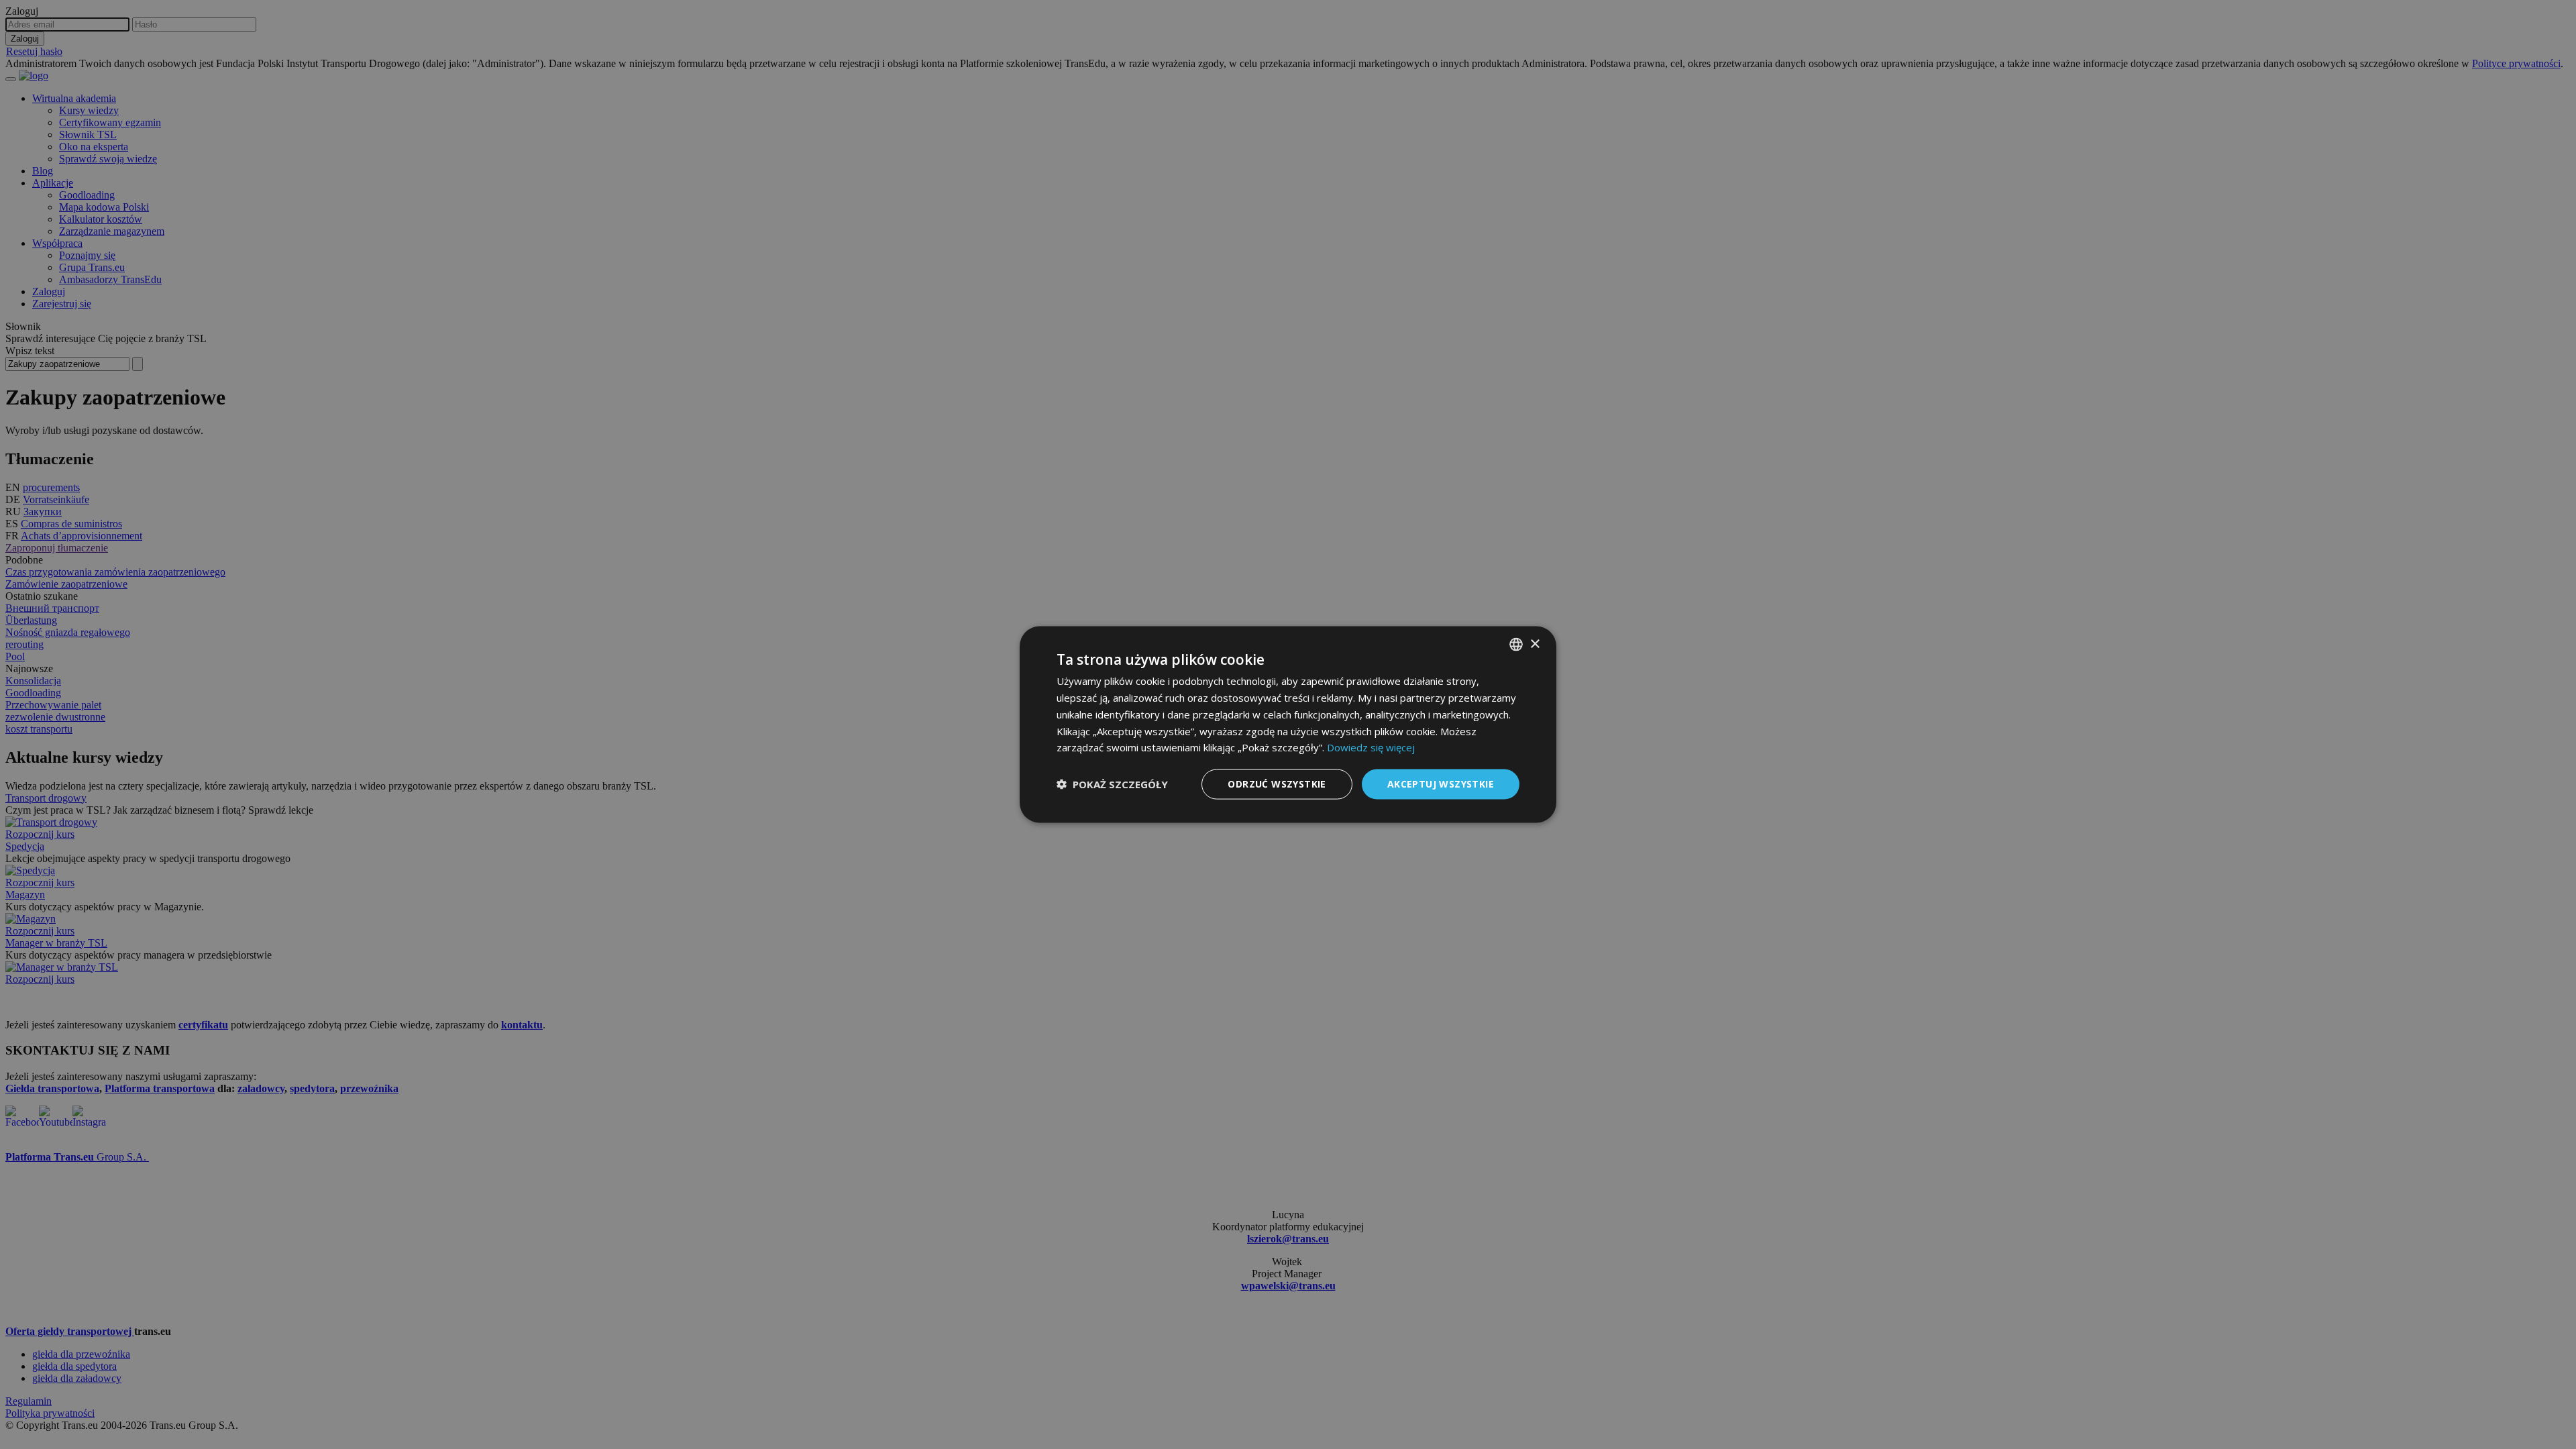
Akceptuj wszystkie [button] (1441, 784)
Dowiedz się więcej (1371, 747)
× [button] (1535, 644)
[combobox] (1516, 645)
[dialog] (1288, 725)
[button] (1112, 784)
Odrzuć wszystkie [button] (1277, 784)
